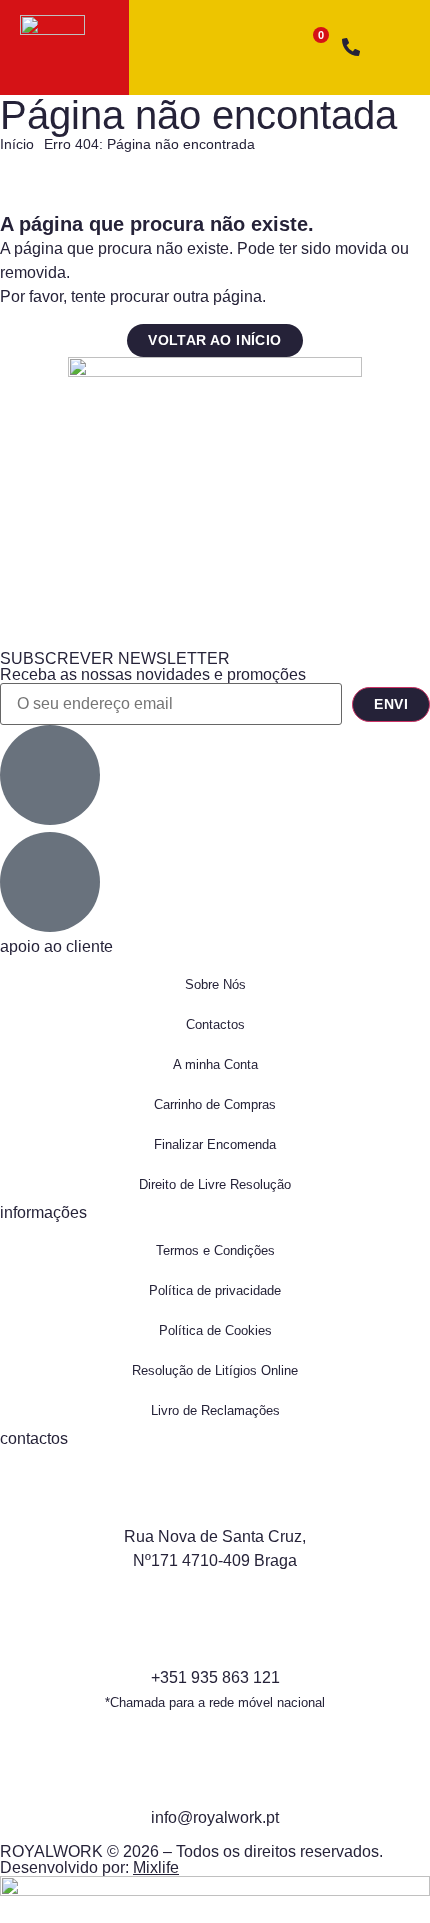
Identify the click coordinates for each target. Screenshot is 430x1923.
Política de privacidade (215, 1290)
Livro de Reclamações (215, 1410)
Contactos (215, 1024)
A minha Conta (215, 1064)
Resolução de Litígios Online (215, 1370)
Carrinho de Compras (215, 1104)
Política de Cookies (215, 1330)
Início (17, 144)
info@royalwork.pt (215, 1817)
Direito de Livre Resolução (215, 1184)
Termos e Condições (215, 1250)
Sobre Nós (215, 984)
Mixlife (156, 1867)
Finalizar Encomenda (215, 1144)
